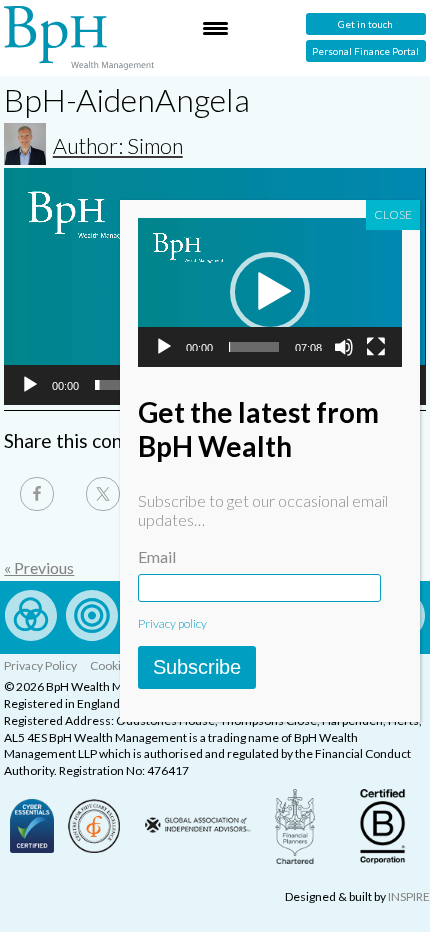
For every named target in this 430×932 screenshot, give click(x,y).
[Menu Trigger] (215, 27)
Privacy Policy (40, 665)
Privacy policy (172, 623)
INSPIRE (409, 896)
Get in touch (365, 24)
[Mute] (344, 347)
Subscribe (197, 667)
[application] (270, 292)
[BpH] (79, 38)
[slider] (254, 347)
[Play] (30, 385)
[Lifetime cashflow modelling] (92, 634)
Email (157, 556)
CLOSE (393, 214)
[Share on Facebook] (37, 494)
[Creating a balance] (31, 634)
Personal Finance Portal (365, 51)
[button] (270, 292)
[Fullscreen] (376, 347)
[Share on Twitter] (103, 494)
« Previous (39, 567)
